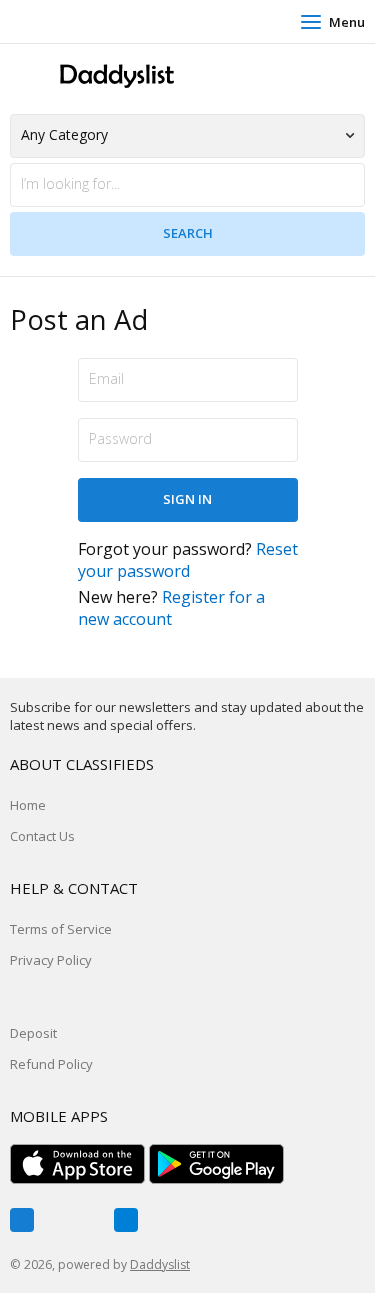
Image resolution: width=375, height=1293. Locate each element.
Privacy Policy (51, 960)
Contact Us (42, 836)
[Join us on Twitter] (74, 1220)
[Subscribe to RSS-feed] (126, 1220)
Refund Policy (51, 1064)
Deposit (33, 1033)
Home (28, 805)
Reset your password (188, 560)
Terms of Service (61, 929)
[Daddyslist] (115, 76)
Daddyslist (160, 1264)
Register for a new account (171, 608)
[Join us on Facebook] (22, 1220)
